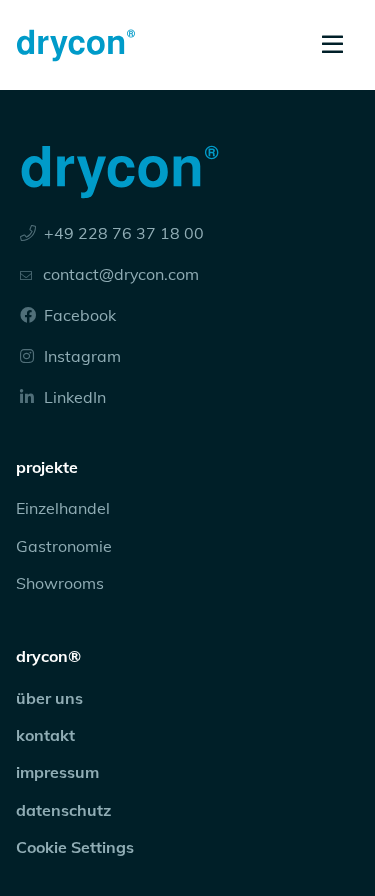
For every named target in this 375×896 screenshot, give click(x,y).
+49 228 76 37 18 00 (122, 233)
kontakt (45, 735)
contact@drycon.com (121, 274)
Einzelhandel (63, 508)
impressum (57, 772)
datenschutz (63, 810)
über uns (49, 698)
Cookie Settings (75, 847)
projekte (47, 467)
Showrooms (60, 583)
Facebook (78, 315)
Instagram (80, 356)
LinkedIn (73, 397)
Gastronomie (64, 546)
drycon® (48, 656)
